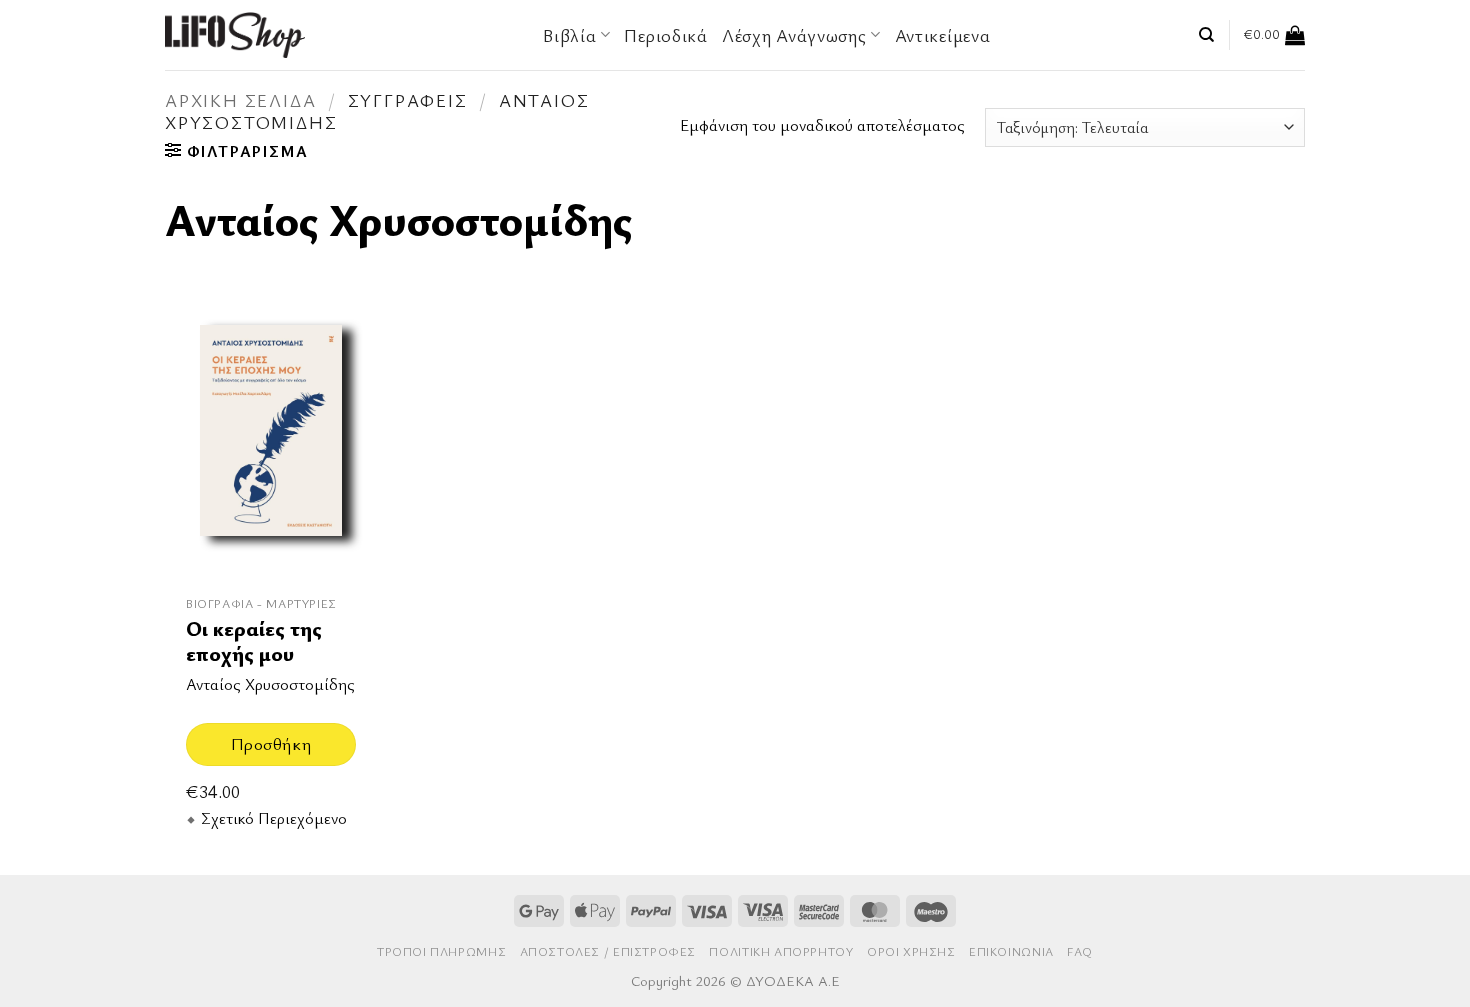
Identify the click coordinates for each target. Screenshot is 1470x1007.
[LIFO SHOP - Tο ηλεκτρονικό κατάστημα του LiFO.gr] (235, 34)
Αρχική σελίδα (240, 100)
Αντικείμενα (943, 35)
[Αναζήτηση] (1206, 35)
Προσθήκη (271, 743)
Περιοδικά (665, 35)
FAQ (1080, 951)
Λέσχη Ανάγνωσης (794, 35)
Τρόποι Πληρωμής (441, 951)
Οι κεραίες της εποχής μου (254, 641)
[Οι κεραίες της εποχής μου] (271, 441)
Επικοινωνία (1011, 951)
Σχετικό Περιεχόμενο (274, 818)
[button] (1274, 35)
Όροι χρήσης (911, 951)
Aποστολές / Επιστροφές (608, 951)
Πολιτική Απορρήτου (781, 951)
